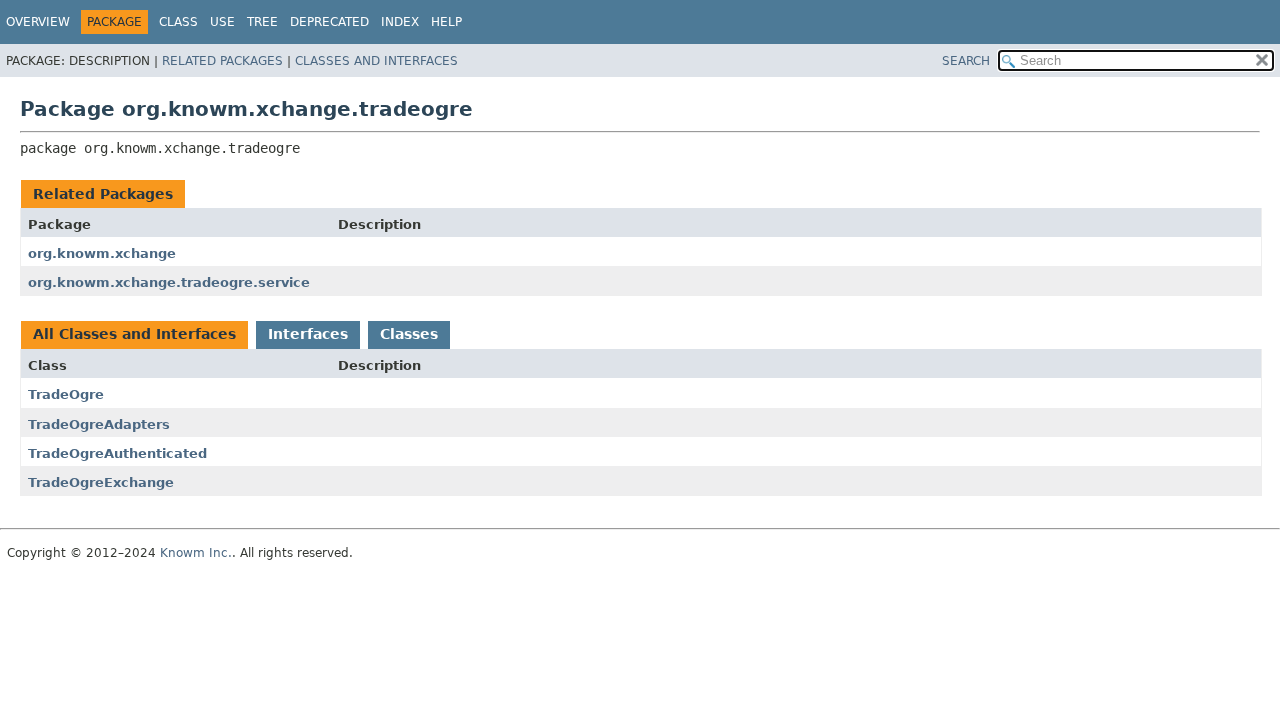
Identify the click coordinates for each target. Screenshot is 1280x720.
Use (222, 22)
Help (446, 22)
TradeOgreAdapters (99, 424)
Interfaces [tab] (308, 334)
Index (400, 22)
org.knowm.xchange (102, 253)
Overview (38, 22)
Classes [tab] (409, 334)
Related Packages (222, 61)
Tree (262, 22)
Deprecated (329, 22)
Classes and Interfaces (376, 61)
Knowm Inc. (196, 553)
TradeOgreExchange (101, 482)
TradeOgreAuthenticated (117, 453)
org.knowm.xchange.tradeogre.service (169, 282)
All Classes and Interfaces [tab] (134, 334)
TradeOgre (66, 394)
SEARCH (966, 61)
